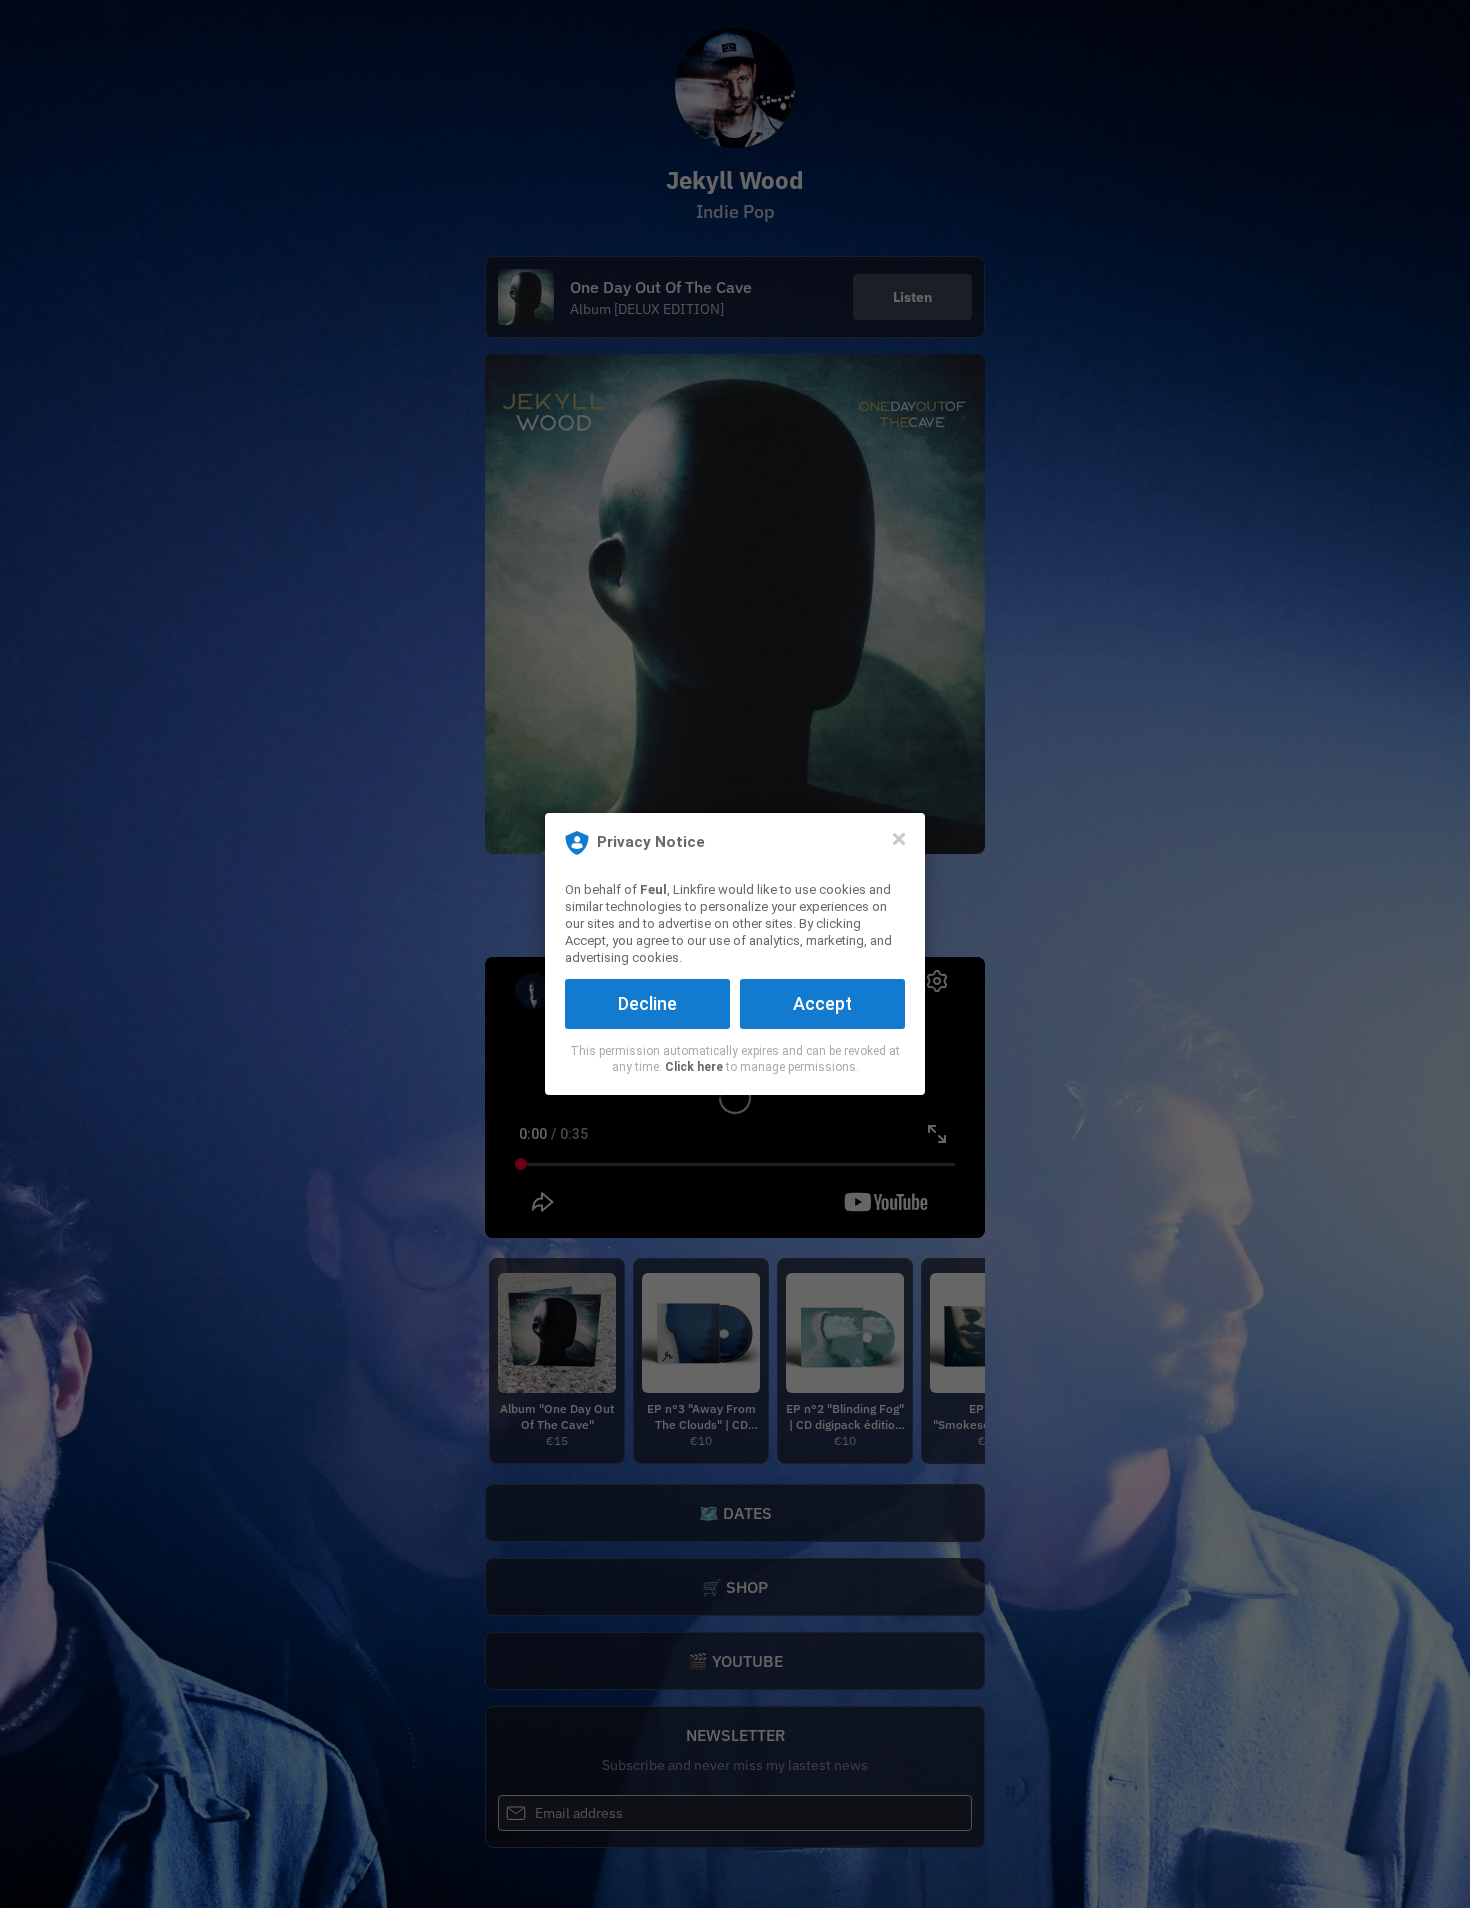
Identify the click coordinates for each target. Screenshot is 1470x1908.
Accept (822, 1003)
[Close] (899, 839)
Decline (647, 1003)
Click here (694, 1067)
